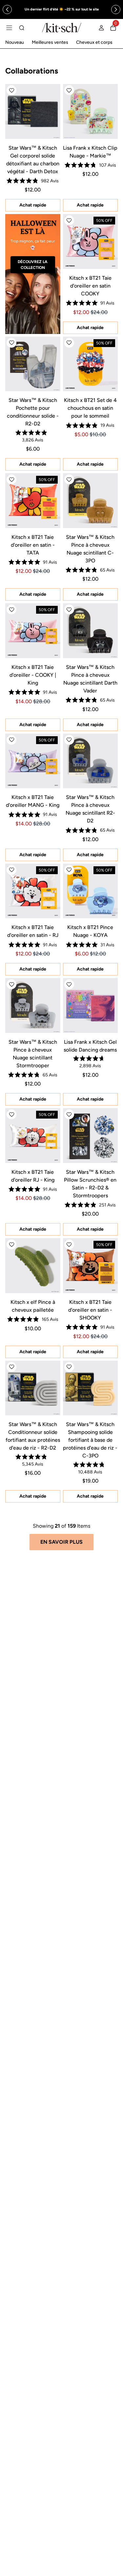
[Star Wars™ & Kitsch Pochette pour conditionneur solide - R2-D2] (33, 364)
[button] (11, 90)
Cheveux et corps (94, 42)
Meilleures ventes (50, 42)
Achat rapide (33, 205)
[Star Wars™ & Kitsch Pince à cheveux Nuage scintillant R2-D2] (91, 761)
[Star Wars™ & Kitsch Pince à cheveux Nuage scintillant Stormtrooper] (33, 1005)
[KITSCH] (62, 28)
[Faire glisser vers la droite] (116, 9)
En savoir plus (61, 1542)
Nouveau (15, 42)
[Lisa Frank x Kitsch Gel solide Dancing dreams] (91, 1005)
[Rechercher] (22, 28)
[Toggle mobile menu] (9, 28)
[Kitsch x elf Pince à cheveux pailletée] (33, 1266)
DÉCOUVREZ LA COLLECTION (33, 265)
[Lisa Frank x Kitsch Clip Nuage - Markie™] (91, 111)
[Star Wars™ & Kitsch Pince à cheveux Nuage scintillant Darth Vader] (91, 631)
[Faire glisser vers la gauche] (7, 9)
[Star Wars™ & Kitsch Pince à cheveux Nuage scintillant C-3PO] (91, 501)
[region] (61, 9)
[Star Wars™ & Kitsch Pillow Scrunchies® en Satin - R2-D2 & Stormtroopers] (91, 1136)
